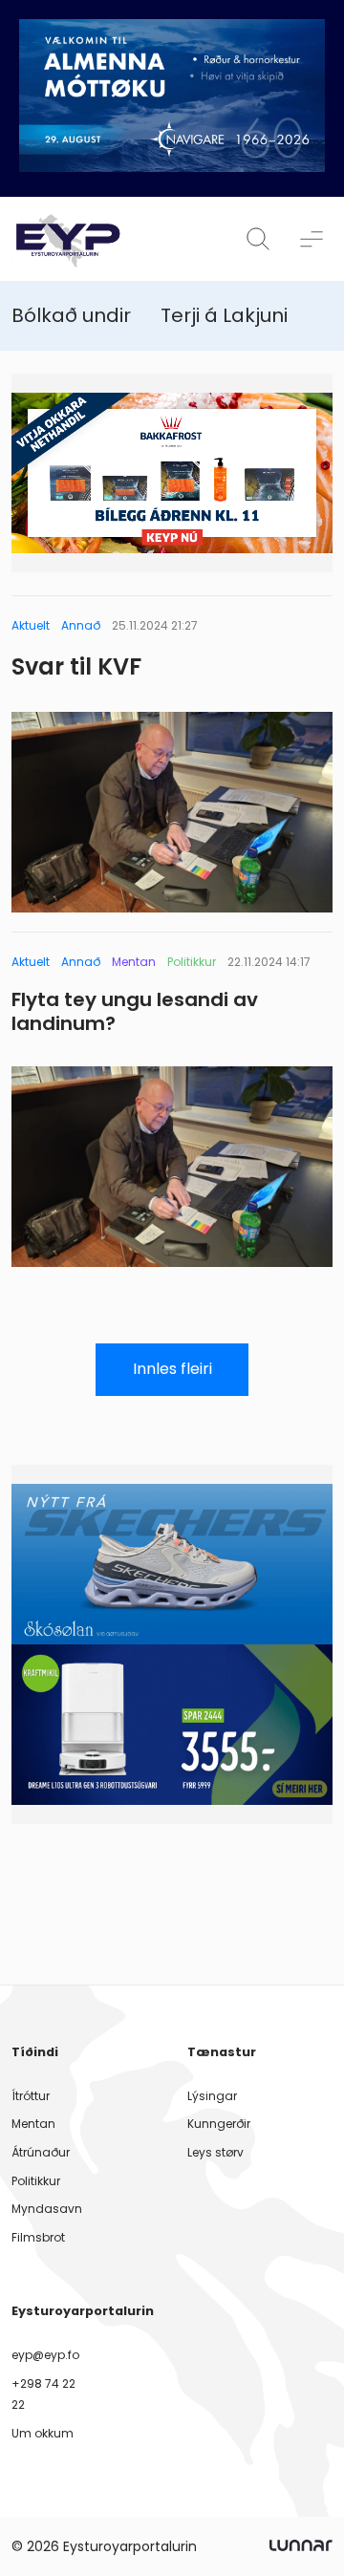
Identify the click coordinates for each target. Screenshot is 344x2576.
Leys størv (215, 2152)
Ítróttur (31, 2096)
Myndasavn (47, 2209)
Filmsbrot (38, 2237)
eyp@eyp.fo (45, 2355)
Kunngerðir (219, 2124)
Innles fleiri (172, 1369)
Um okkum (43, 2433)
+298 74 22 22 (43, 2394)
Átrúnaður (41, 2152)
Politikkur (36, 2181)
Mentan (33, 2124)
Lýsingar (212, 2096)
